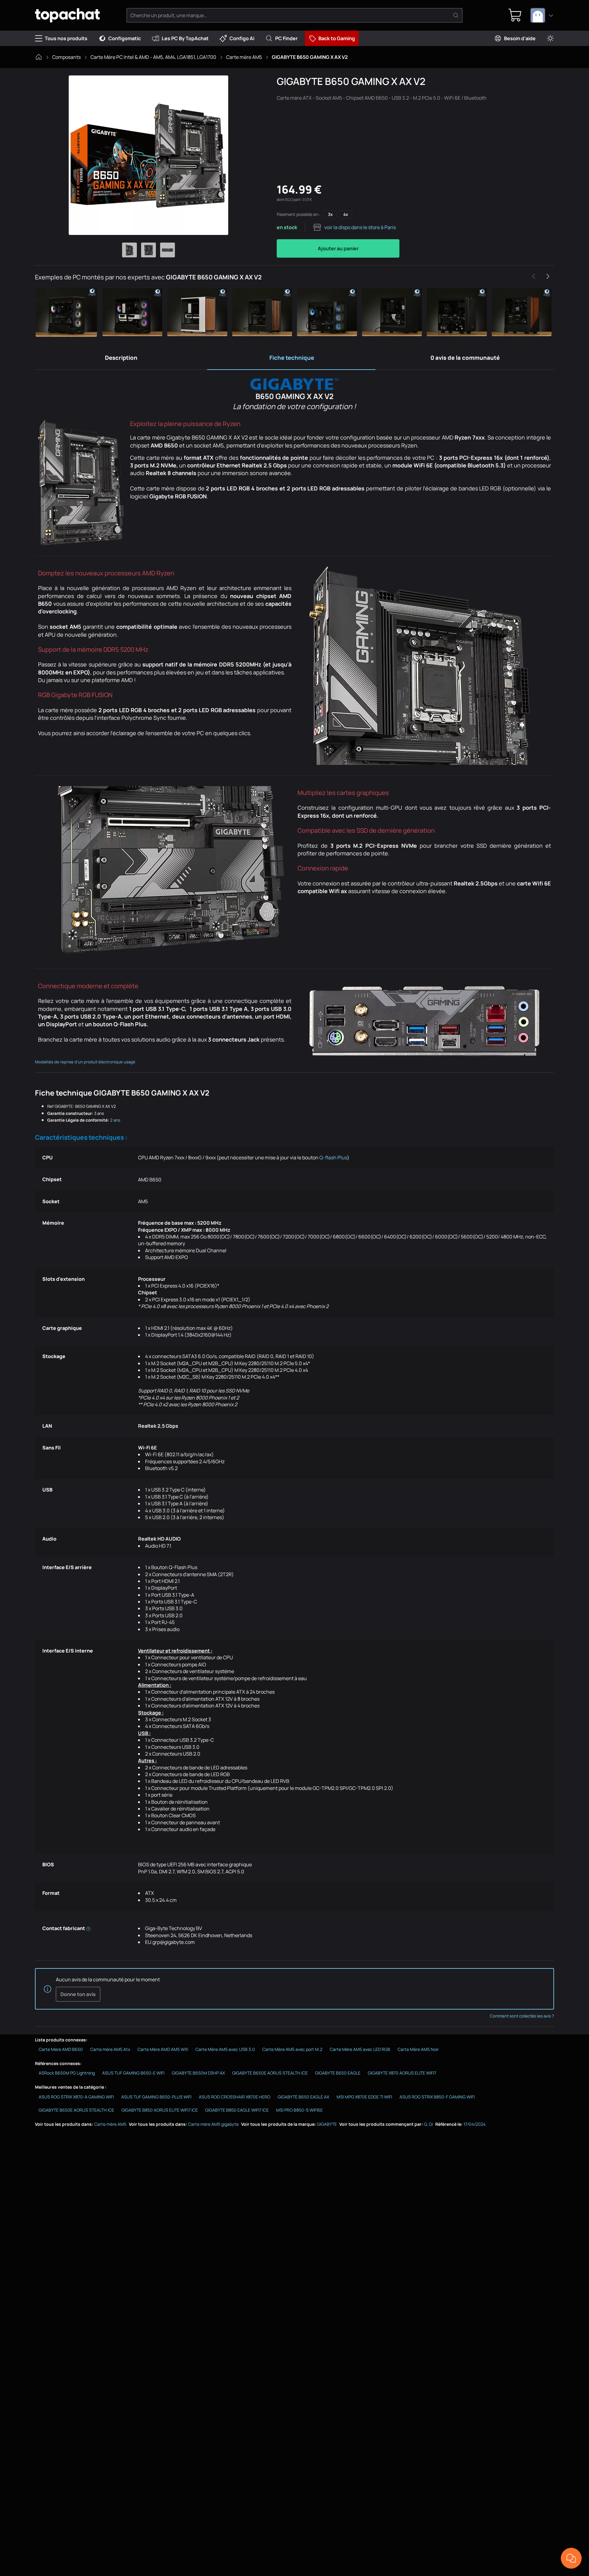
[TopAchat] (67, 15)
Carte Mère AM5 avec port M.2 (292, 2049)
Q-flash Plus (333, 1157)
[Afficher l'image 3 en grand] (167, 250)
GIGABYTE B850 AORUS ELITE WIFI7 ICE (160, 2110)
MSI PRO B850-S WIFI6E (299, 2110)
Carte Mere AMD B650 (61, 2049)
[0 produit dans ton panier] (515, 15)
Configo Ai (242, 38)
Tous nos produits (66, 38)
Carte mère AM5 (244, 57)
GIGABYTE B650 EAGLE (338, 2073)
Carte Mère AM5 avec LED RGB (360, 2049)
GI (431, 2124)
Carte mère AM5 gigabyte (213, 2124)
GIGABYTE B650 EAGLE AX (303, 2097)
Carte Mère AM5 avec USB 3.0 (225, 2049)
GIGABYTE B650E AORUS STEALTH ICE (270, 2073)
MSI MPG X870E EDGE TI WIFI (364, 2097)
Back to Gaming (337, 38)
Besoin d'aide (520, 38)
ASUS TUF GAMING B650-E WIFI (133, 2073)
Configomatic (125, 38)
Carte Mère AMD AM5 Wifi (163, 2049)
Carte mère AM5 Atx (110, 2049)
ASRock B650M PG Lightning (67, 2073)
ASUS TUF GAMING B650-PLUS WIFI (156, 2097)
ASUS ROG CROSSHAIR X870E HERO (235, 2097)
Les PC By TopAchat (185, 38)
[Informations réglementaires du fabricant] (88, 1928)
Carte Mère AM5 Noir (418, 2049)
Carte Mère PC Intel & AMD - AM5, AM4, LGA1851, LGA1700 (153, 57)
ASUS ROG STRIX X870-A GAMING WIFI (76, 2097)
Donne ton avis (78, 1994)
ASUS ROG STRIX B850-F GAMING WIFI (437, 2097)
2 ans (115, 1120)
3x (330, 214)
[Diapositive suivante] (548, 276)
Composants (66, 57)
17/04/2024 (475, 2124)
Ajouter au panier (338, 248)
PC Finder (286, 38)
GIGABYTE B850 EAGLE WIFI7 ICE (237, 2110)
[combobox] (542, 15)
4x (346, 214)
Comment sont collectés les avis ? (522, 2016)
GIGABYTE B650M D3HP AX (198, 2073)
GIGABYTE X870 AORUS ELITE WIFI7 (402, 2073)
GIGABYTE (327, 2124)
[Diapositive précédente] (534, 276)
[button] (67, 312)
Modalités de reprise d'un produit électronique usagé (85, 1062)
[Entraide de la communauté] (571, 2558)
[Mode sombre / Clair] (550, 38)
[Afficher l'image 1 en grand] (129, 250)
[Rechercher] (456, 15)
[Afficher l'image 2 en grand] (148, 250)
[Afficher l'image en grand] (148, 155)
